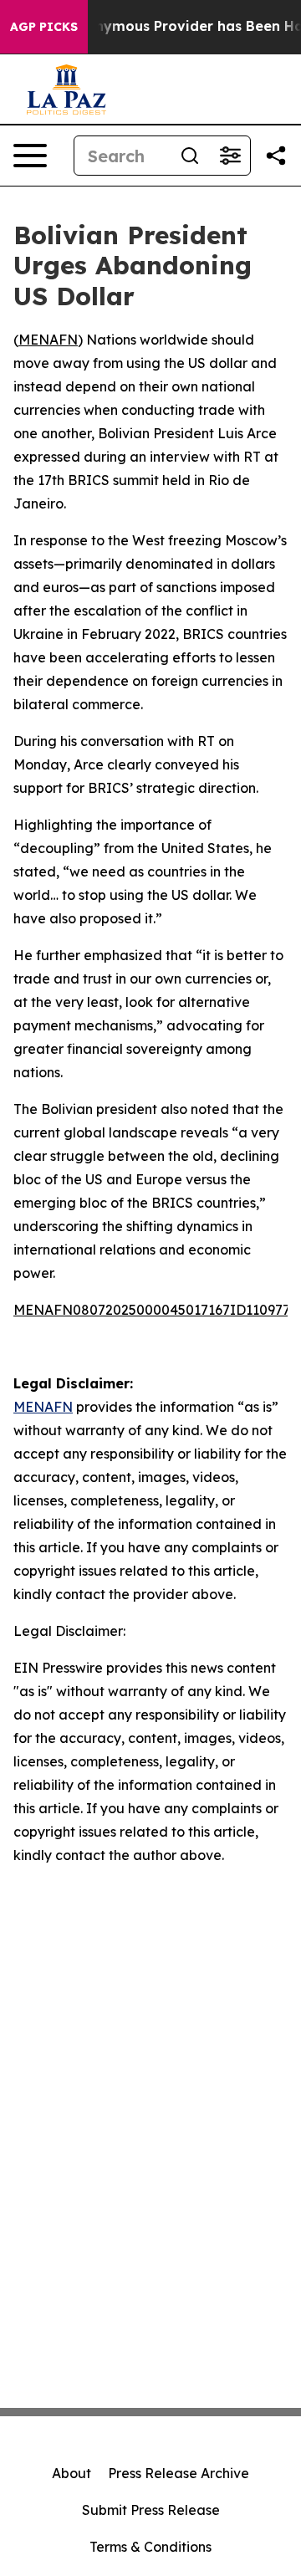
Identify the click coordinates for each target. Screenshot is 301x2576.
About (71, 2473)
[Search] (190, 156)
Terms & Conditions (150, 2547)
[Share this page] (276, 156)
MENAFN (48, 340)
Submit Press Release (151, 2510)
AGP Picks (44, 27)
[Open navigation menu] (30, 156)
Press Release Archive (179, 2473)
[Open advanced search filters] (230, 156)
